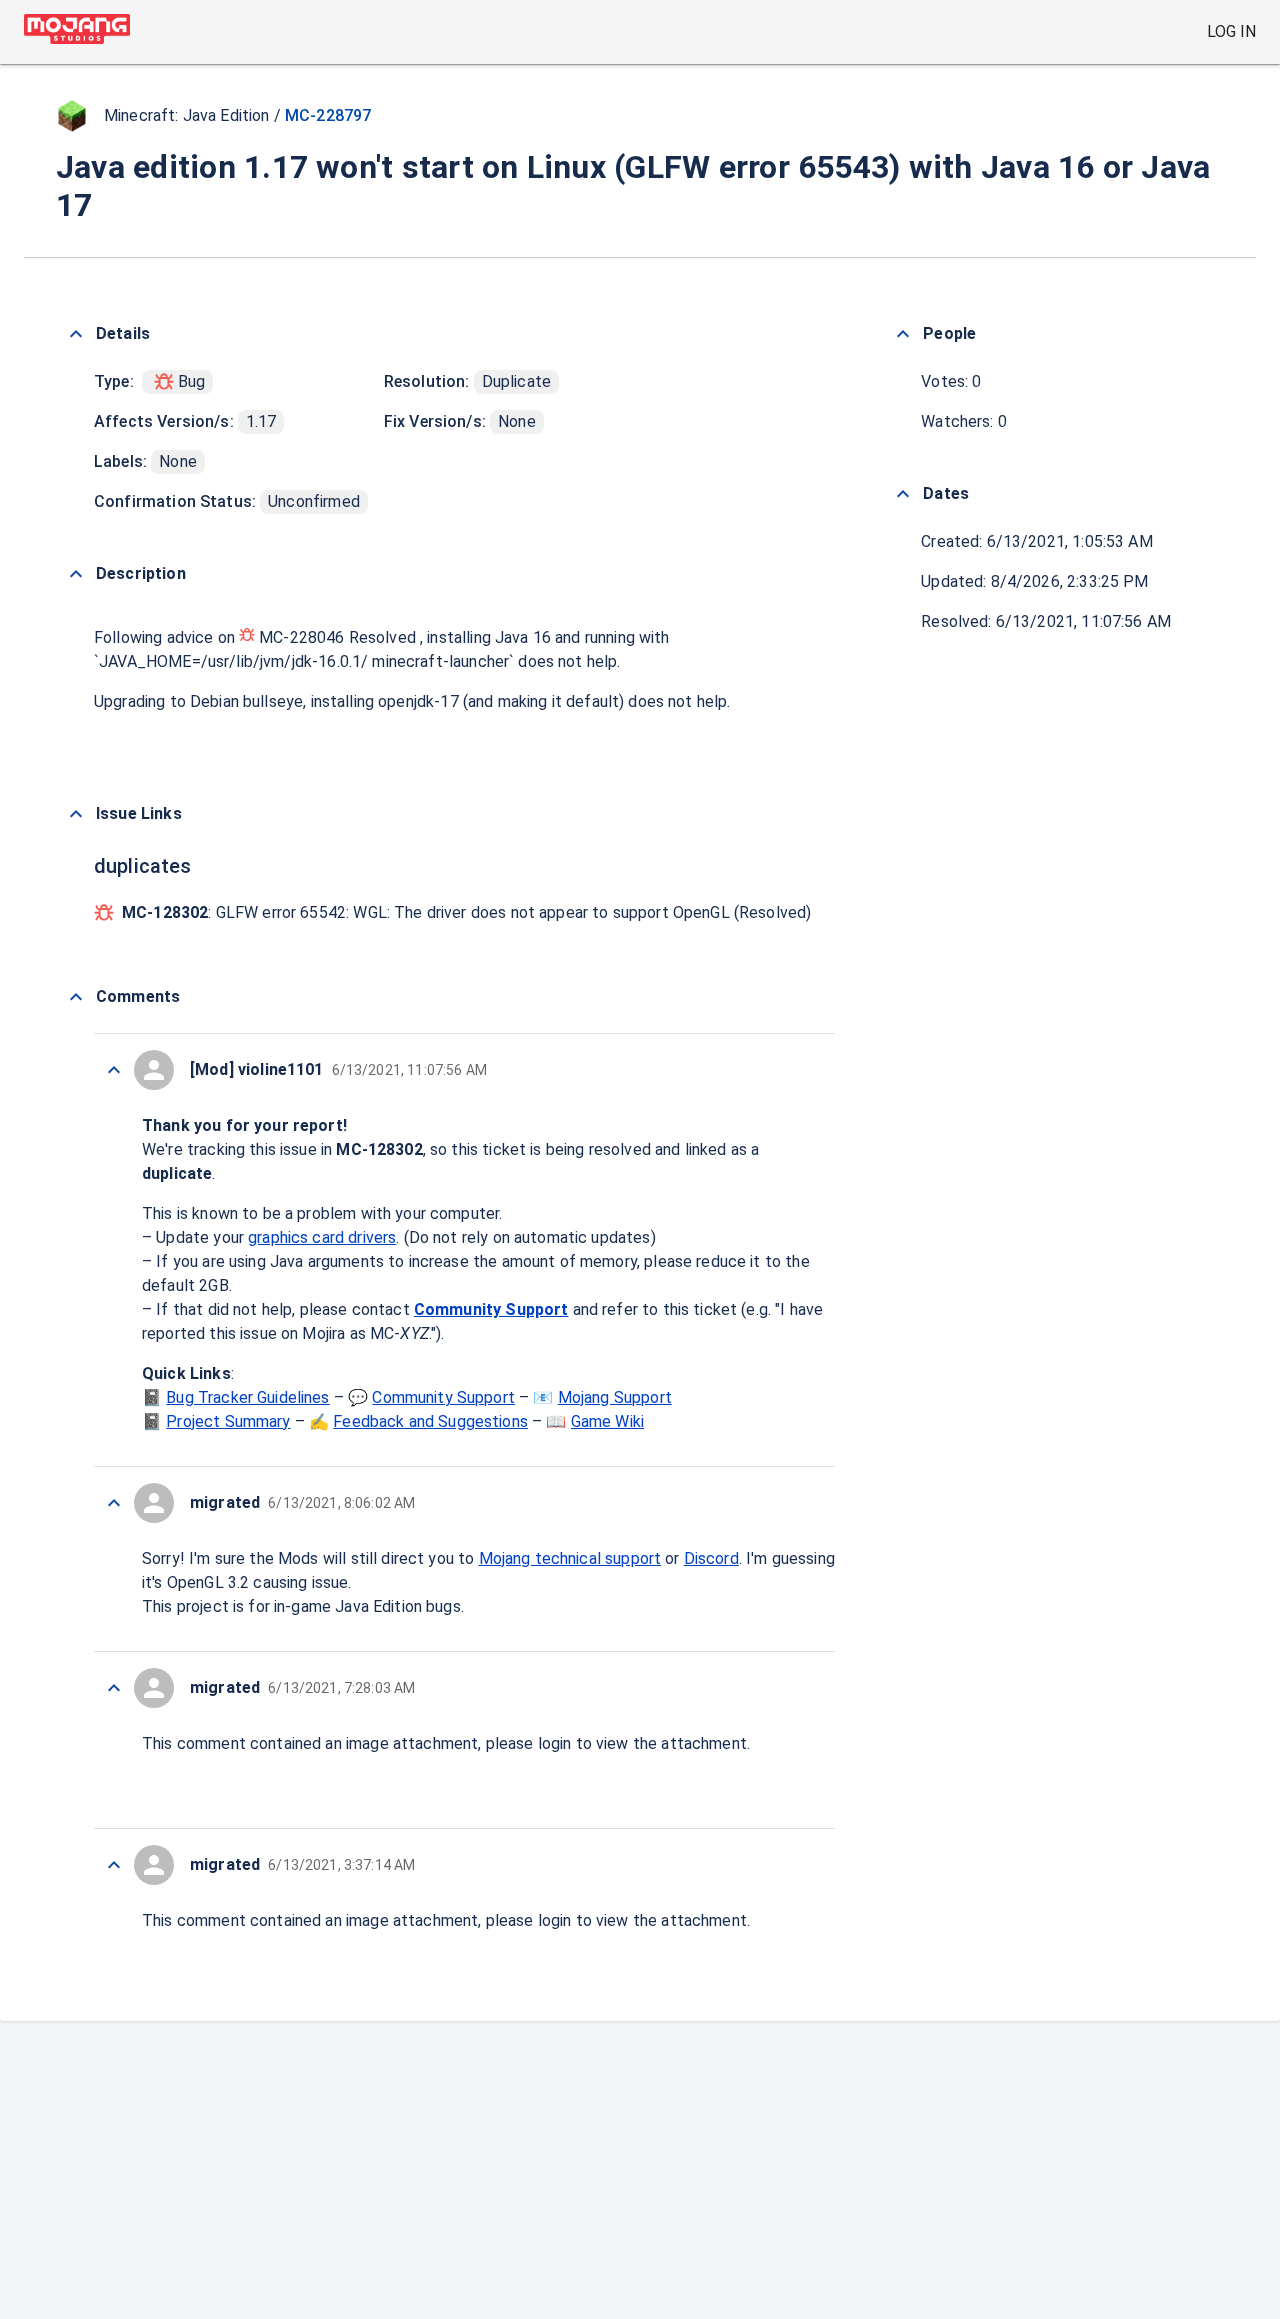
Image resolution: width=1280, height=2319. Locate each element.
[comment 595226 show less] (114, 1503)
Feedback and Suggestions (430, 1421)
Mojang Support (615, 1397)
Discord (711, 1558)
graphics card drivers (322, 1237)
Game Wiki (607, 1421)
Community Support (491, 1309)
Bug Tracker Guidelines (247, 1397)
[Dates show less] (903, 494)
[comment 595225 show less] (114, 1688)
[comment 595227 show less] (114, 1070)
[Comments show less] (76, 997)
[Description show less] (76, 574)
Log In (1231, 31)
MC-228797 (328, 115)
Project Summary (228, 1421)
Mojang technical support (570, 1558)
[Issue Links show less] (76, 814)
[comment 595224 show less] (114, 1865)
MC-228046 (302, 637)
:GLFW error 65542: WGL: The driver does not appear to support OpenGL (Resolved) (466, 912)
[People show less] (903, 334)
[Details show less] (76, 334)
